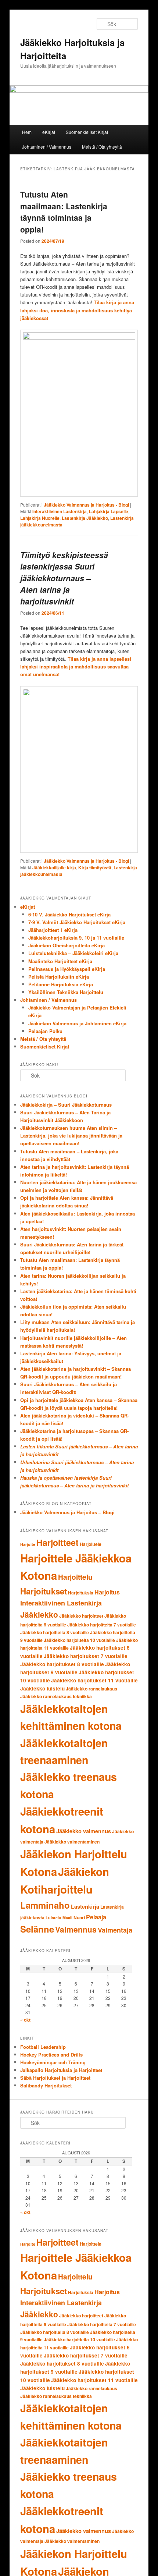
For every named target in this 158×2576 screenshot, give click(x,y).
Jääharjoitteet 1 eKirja (53, 930)
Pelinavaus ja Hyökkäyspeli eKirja (67, 969)
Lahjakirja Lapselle (109, 511)
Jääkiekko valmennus (84, 1831)
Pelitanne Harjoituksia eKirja (61, 984)
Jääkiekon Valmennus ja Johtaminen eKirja (77, 1023)
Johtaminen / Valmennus (47, 147)
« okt (25, 2020)
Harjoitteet (58, 1542)
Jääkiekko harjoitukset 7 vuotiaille (86, 1656)
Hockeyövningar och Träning (53, 2062)
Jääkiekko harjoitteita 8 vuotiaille (55, 1632)
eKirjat (49, 132)
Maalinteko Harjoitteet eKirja (60, 961)
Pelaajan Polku (45, 1031)
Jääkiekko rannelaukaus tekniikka (56, 1696)
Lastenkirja (85, 1906)
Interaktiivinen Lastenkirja (60, 511)
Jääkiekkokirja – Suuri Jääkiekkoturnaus (66, 1105)
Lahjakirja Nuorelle (40, 518)
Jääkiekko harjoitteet (81, 1616)
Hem (27, 132)
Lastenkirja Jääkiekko (85, 518)
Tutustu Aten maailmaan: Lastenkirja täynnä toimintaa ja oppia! (64, 212)
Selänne (37, 1929)
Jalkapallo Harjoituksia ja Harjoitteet (61, 2070)
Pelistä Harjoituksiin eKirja (59, 977)
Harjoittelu (75, 1577)
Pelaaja (96, 1917)
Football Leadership (43, 2047)
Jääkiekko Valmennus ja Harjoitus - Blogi (86, 505)
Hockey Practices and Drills (51, 2055)
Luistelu (53, 1918)
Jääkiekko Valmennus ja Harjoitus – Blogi (67, 1512)
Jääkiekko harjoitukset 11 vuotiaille (94, 1680)
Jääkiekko (39, 1614)
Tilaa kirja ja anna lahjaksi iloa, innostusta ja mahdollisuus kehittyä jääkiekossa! (77, 310)
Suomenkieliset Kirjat (87, 132)
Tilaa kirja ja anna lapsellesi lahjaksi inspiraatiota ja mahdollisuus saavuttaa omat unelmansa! (76, 666)
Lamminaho (45, 1905)
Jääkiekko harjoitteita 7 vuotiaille (102, 1625)
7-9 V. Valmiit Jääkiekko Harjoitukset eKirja (77, 922)
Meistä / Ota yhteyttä (102, 147)
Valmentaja (115, 1930)
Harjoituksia (81, 1593)
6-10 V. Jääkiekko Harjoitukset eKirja (69, 914)
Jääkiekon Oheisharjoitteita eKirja (67, 945)
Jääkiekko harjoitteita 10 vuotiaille (79, 1640)
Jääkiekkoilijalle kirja (54, 867)
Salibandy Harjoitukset (46, 2085)
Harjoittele (91, 1544)
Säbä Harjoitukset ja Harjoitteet (55, 2078)
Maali (67, 1918)
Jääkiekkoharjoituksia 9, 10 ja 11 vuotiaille (76, 938)
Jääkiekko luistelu (42, 1688)
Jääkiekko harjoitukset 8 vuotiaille (62, 1664)
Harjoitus (107, 1592)
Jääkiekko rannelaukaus (91, 1689)
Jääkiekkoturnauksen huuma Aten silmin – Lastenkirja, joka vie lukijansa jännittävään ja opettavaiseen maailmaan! (71, 1136)
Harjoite (28, 1544)
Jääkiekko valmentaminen (72, 1842)
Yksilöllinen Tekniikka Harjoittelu (66, 992)
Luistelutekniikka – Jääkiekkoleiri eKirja (73, 953)
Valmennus (76, 1929)
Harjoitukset (44, 1591)
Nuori (79, 1917)
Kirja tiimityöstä (95, 867)
